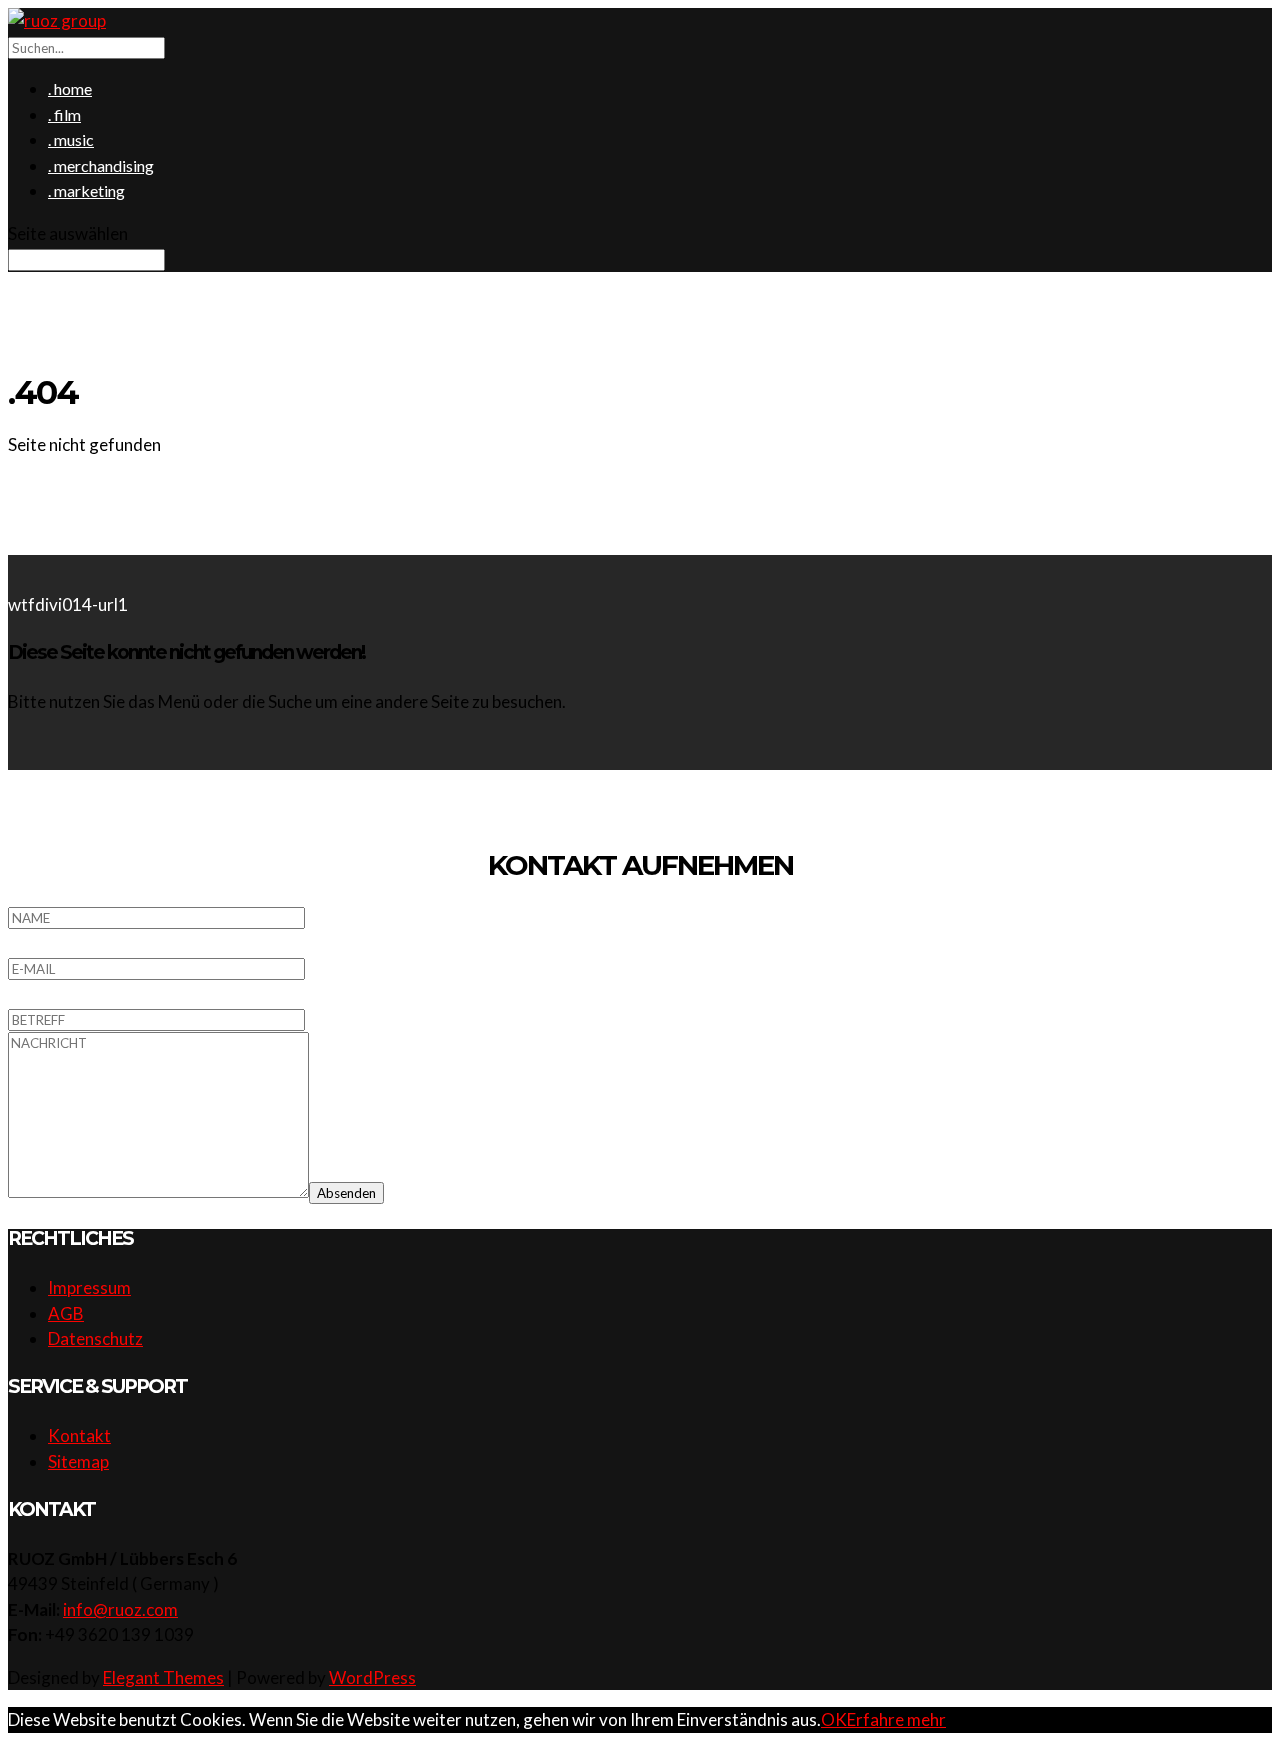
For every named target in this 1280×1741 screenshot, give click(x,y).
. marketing (86, 190)
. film (64, 114)
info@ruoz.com (120, 1609)
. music (71, 139)
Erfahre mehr (896, 1719)
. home (70, 88)
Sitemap (78, 1461)
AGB (66, 1313)
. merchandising (101, 165)
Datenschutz (95, 1338)
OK (834, 1719)
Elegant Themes (163, 1677)
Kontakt (79, 1435)
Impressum (89, 1287)
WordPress (372, 1677)
